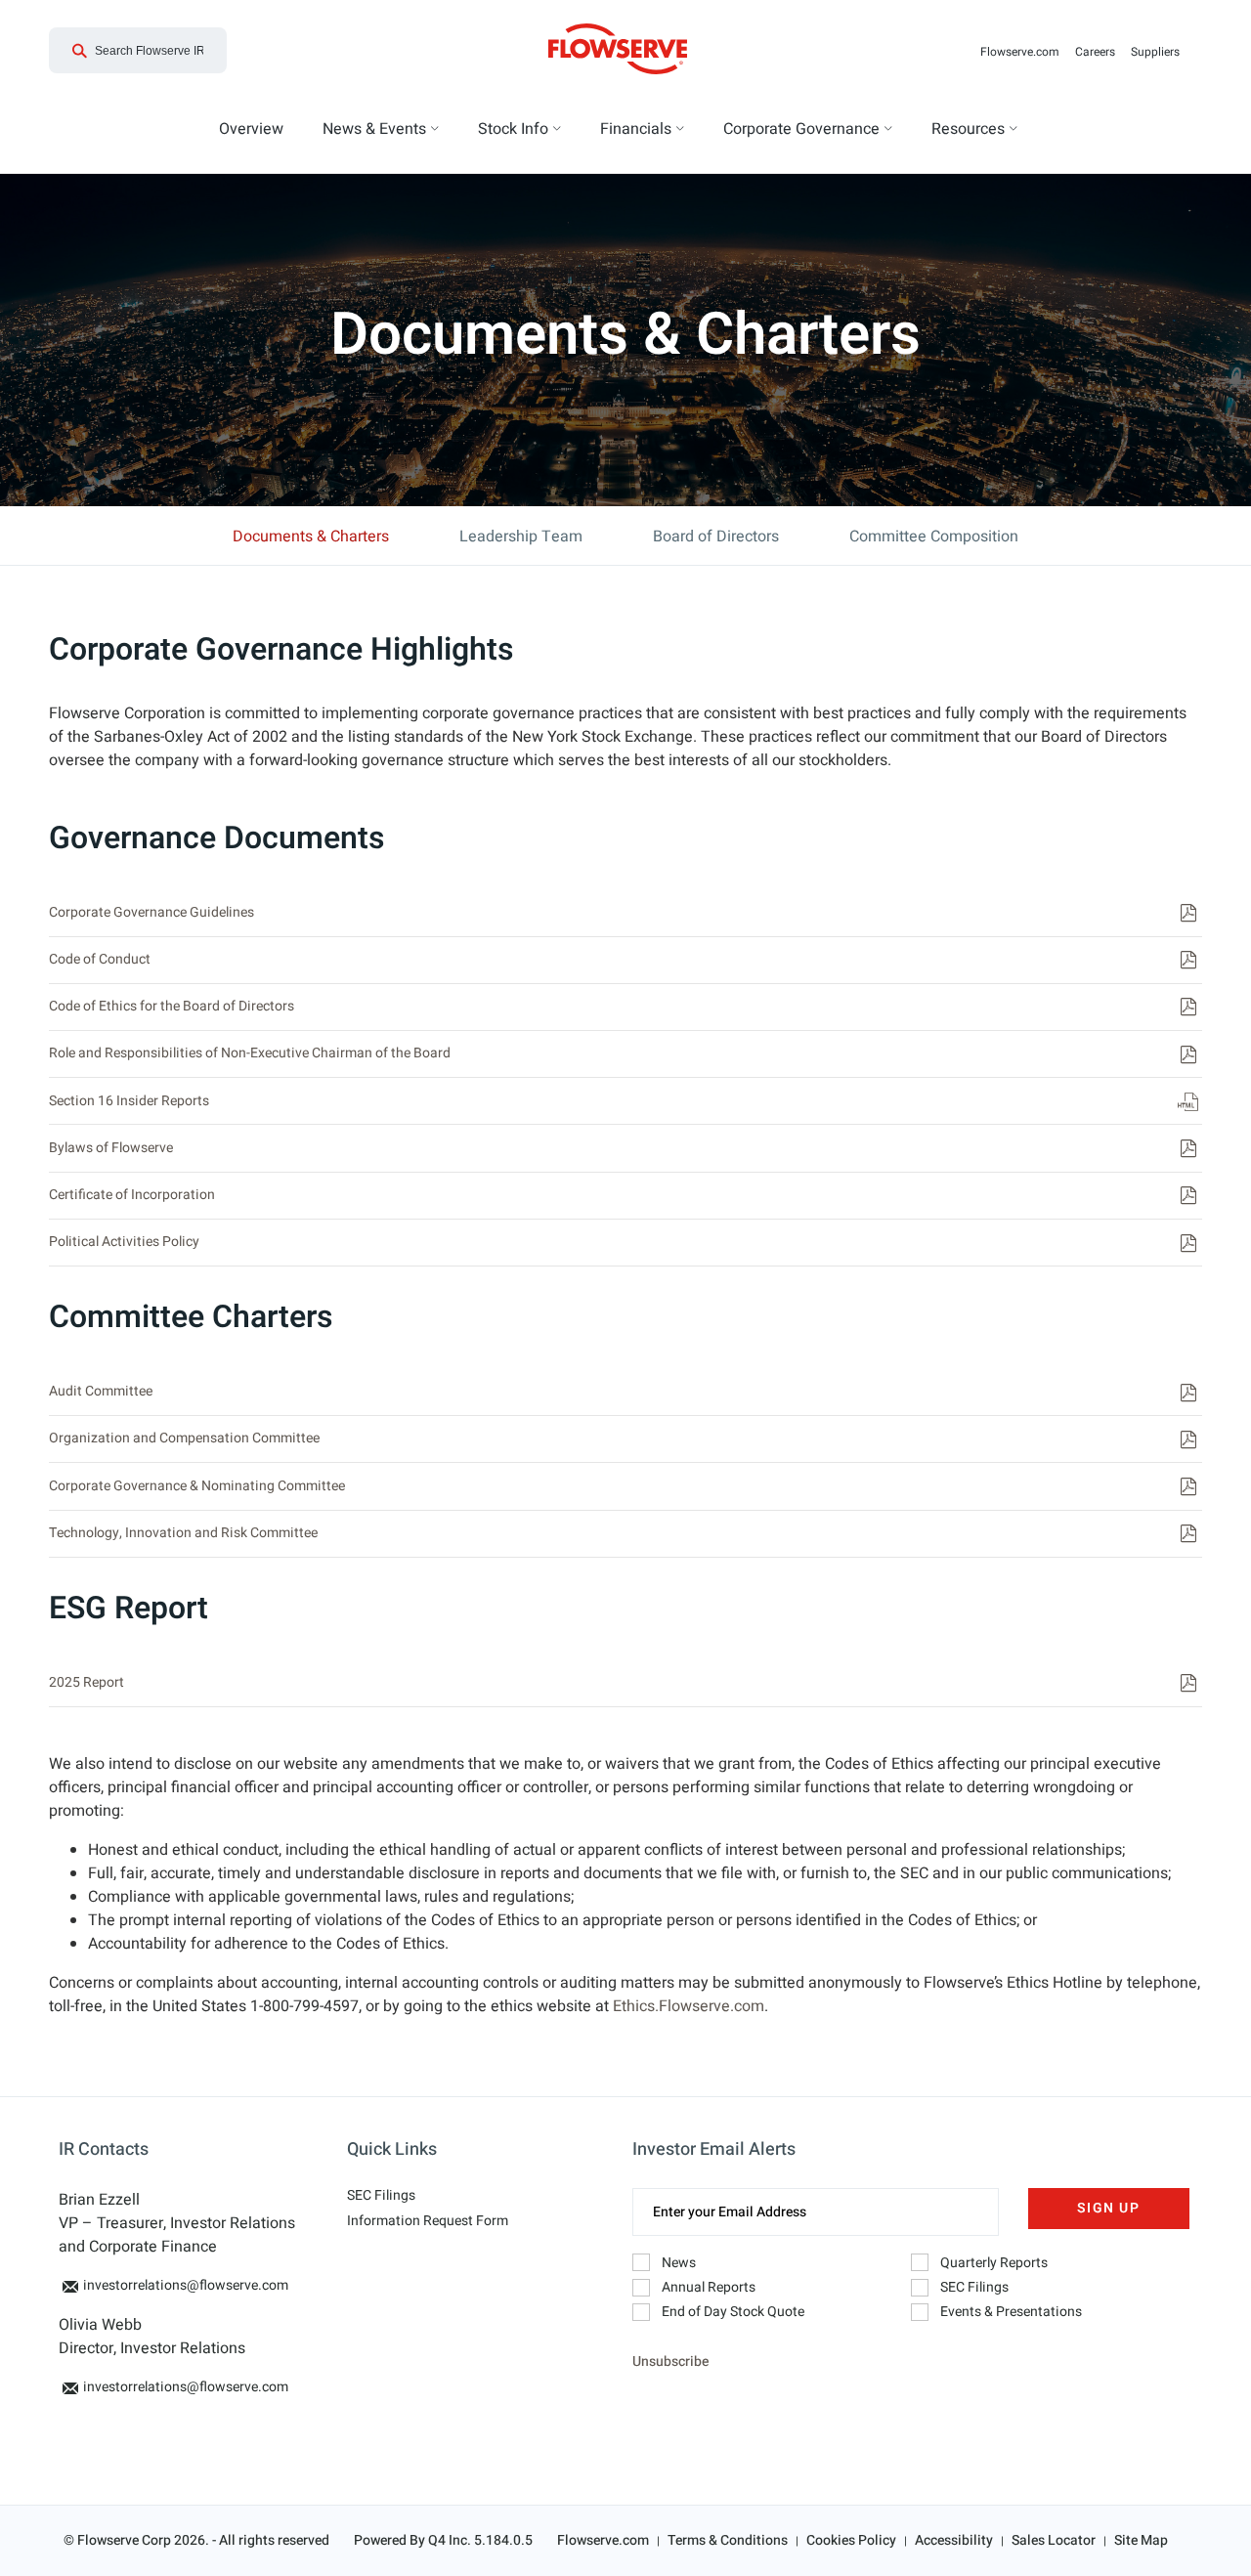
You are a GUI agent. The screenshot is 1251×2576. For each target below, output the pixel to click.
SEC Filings (381, 2195)
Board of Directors (716, 537)
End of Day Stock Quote (733, 2312)
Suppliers (1159, 52)
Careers (1099, 52)
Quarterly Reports (994, 2263)
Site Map (1141, 2540)
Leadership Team (521, 537)
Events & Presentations (1011, 2312)
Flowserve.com (1024, 52)
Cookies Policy (851, 2540)
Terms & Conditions (728, 2540)
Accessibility (954, 2540)
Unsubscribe (670, 2361)
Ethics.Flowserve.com (689, 2006)
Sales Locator (1054, 2540)
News (679, 2263)
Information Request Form (428, 2221)
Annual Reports (709, 2287)
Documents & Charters (311, 537)
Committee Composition (934, 537)
